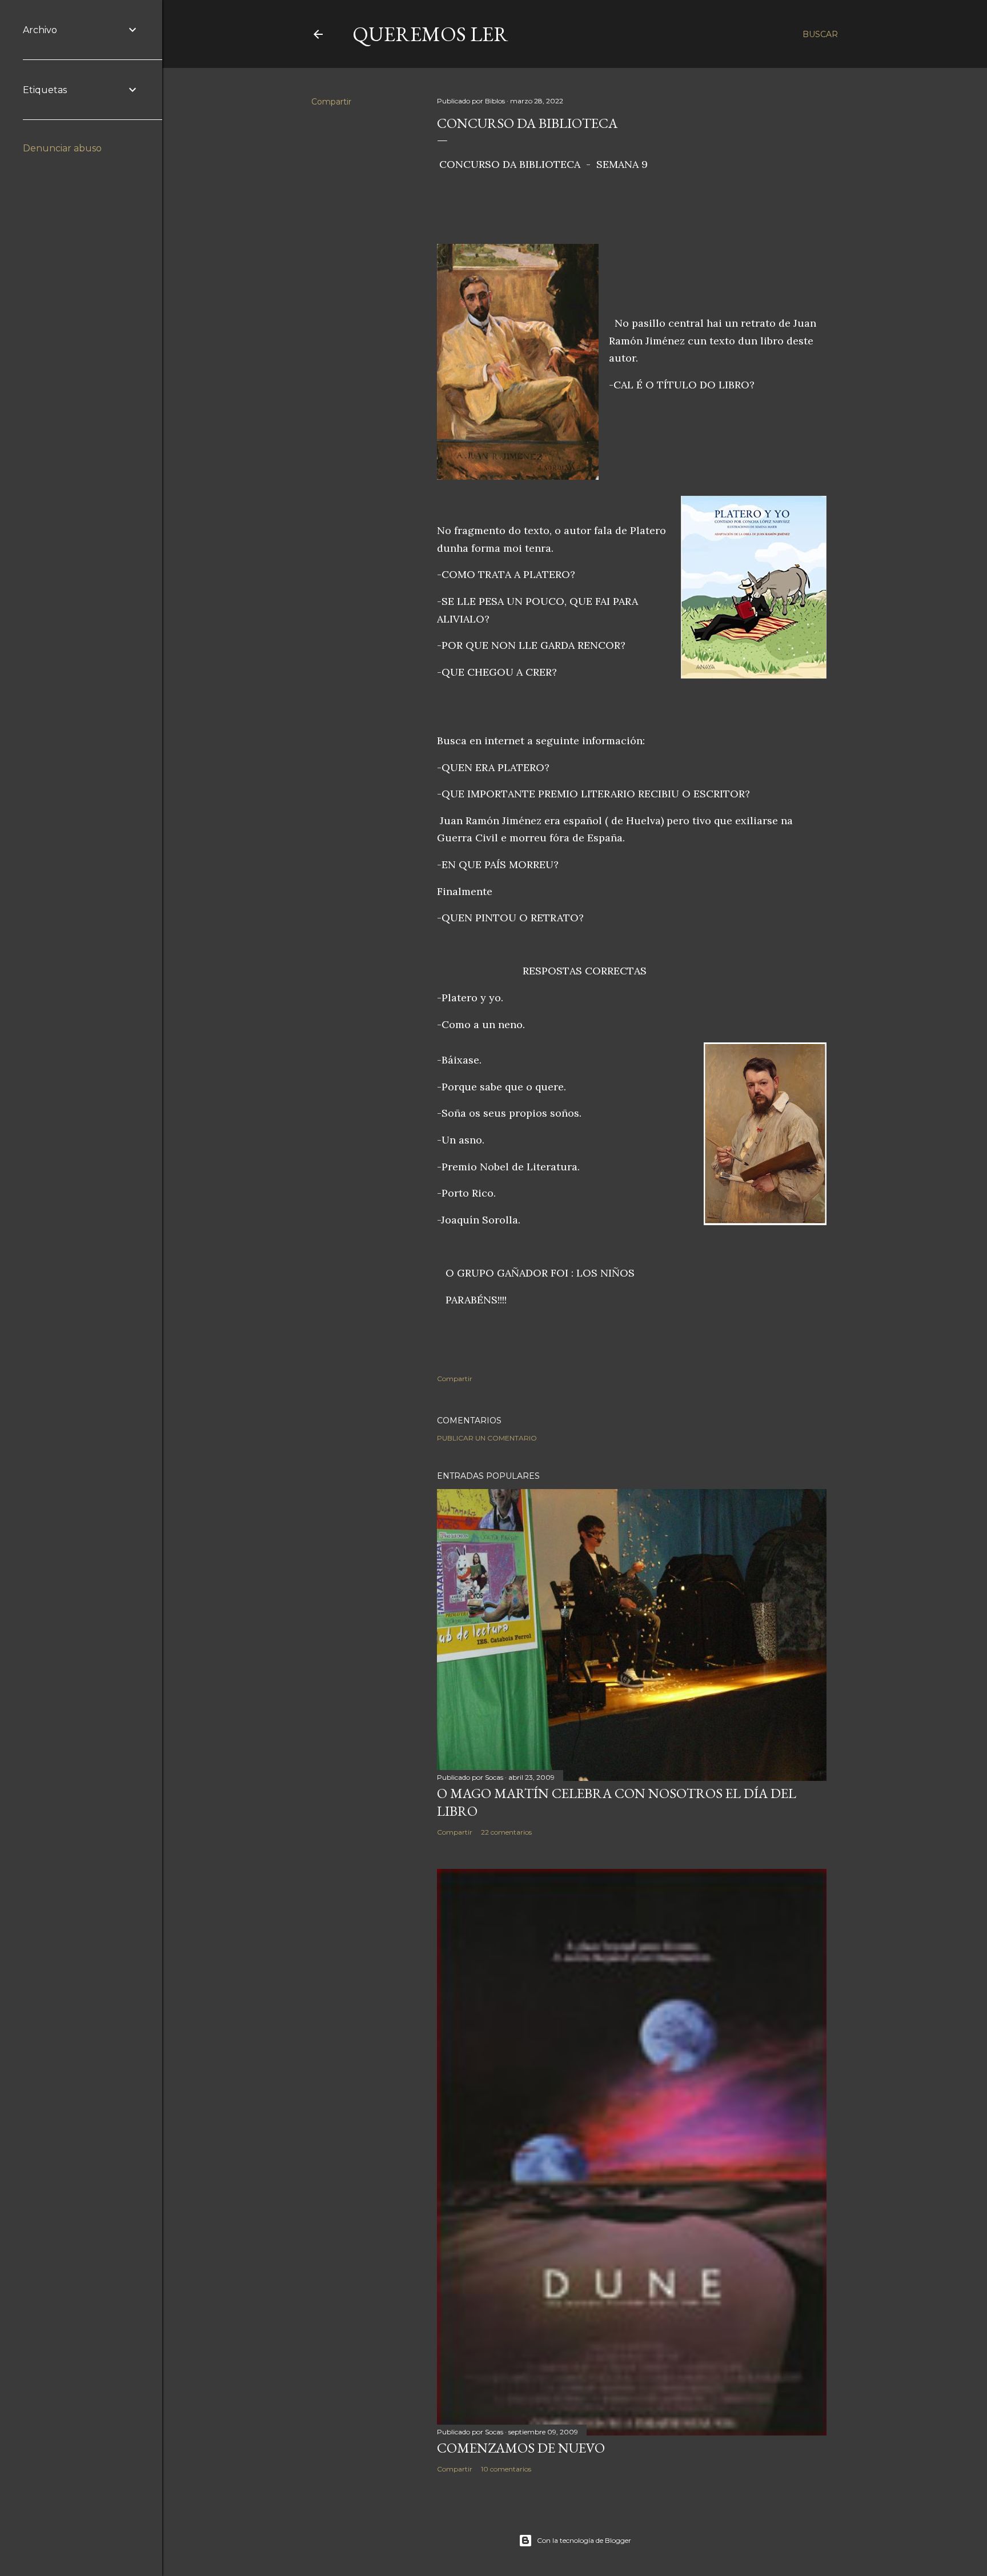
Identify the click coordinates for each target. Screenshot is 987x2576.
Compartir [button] (331, 102)
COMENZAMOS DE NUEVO (521, 2448)
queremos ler (430, 34)
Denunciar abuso (62, 148)
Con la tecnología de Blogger (584, 2540)
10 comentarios (506, 2469)
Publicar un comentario (487, 1438)
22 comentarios (506, 1832)
